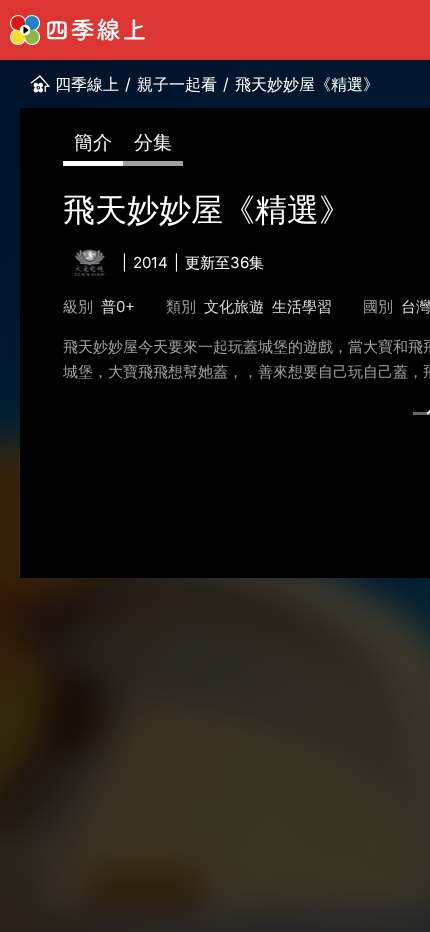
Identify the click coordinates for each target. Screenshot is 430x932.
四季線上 (87, 84)
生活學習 (302, 306)
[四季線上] (77, 30)
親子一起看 (177, 84)
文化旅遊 (234, 306)
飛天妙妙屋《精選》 (307, 84)
